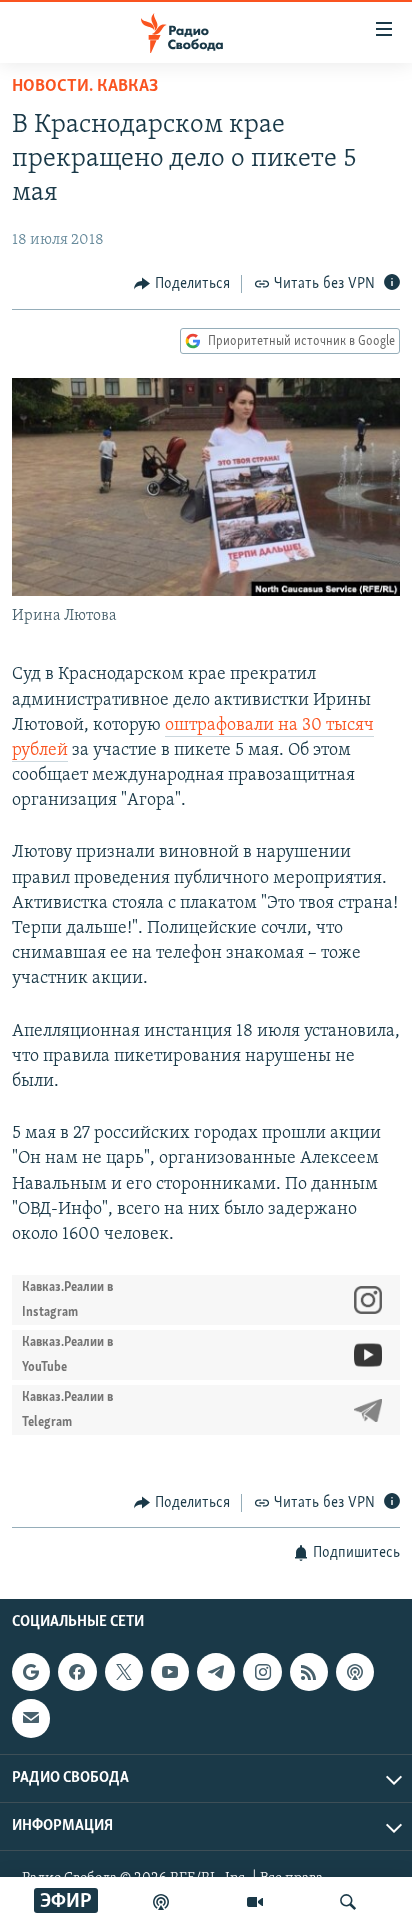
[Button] (182, 284)
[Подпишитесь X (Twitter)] (124, 1672)
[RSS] (309, 1672)
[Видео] (255, 1902)
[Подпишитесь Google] (31, 1672)
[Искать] (348, 1902)
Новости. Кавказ (85, 87)
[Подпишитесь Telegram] (216, 1672)
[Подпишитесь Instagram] (262, 1672)
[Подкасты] (355, 1672)
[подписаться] (31, 1718)
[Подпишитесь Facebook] (77, 1672)
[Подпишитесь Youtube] (170, 1672)
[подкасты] (161, 1902)
